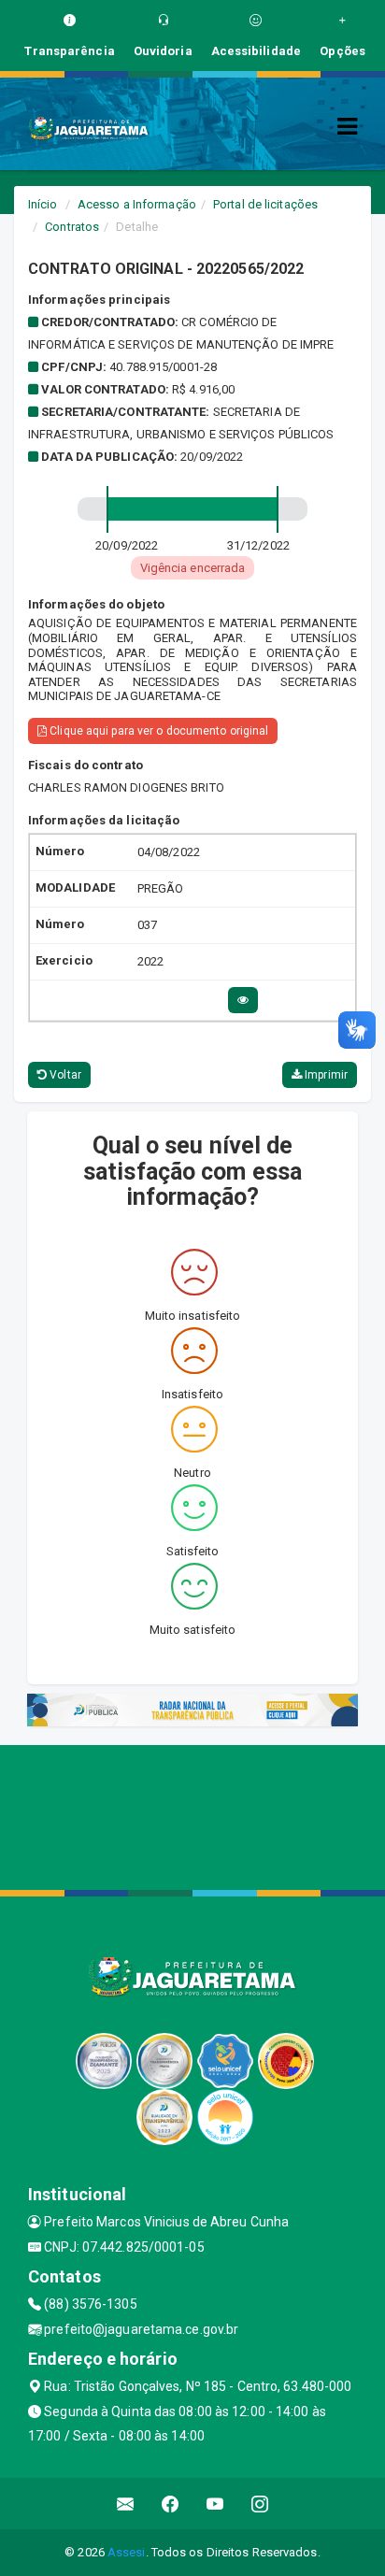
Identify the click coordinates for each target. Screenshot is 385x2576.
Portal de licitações (265, 204)
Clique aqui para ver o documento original (157, 731)
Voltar (64, 1075)
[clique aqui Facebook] (171, 2504)
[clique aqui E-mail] (126, 2504)
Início (43, 204)
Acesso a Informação (137, 204)
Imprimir (325, 1075)
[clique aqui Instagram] (260, 2504)
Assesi (127, 2552)
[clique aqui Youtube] (215, 2504)
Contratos (72, 227)
